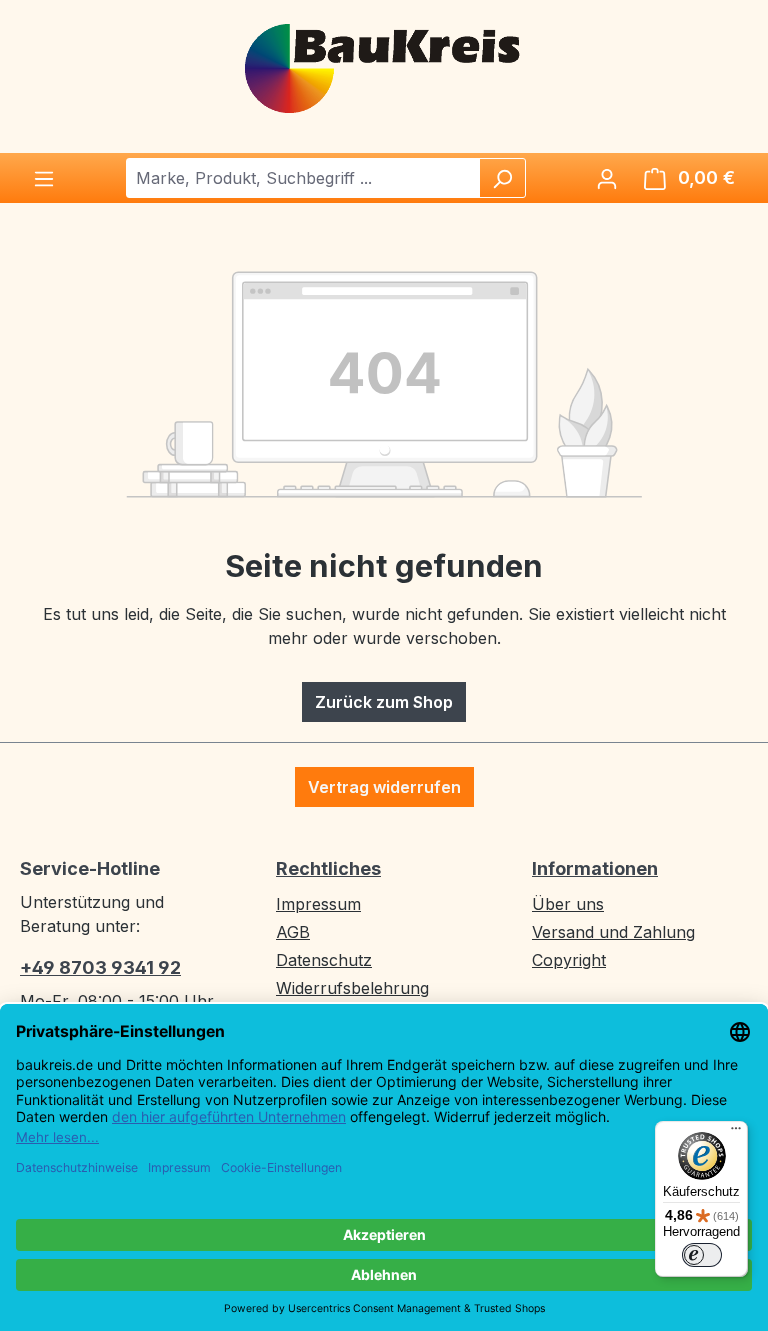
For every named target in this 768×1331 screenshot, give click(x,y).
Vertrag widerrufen (384, 787)
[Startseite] (384, 67)
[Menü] (44, 178)
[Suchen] (502, 178)
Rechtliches (328, 868)
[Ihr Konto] (607, 178)
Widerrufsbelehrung (352, 988)
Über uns (568, 904)
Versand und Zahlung (613, 932)
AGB (293, 932)
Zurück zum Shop (384, 702)
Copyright (569, 960)
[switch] (702, 1255)
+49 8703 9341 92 (100, 967)
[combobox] (303, 178)
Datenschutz (324, 960)
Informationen (595, 868)
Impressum (318, 904)
